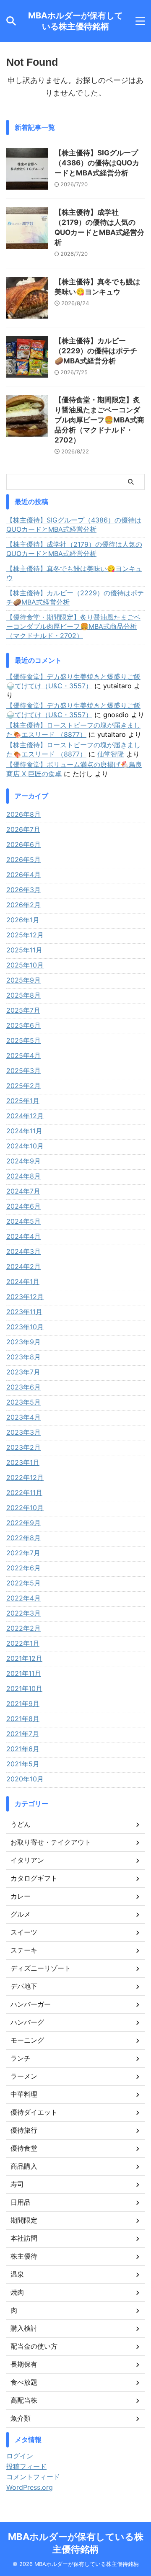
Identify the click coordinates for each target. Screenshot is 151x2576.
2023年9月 (23, 1342)
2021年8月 (23, 1719)
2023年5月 (23, 1402)
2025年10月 (25, 965)
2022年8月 (23, 1538)
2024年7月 (23, 1191)
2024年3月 (23, 1251)
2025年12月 (25, 935)
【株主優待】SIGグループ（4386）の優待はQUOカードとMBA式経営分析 (97, 163)
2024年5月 (23, 1221)
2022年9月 (23, 1523)
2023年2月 (23, 1447)
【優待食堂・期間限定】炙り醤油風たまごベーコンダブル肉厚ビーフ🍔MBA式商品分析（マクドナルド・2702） (99, 420)
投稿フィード (26, 2466)
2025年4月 (23, 1055)
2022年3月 (23, 1613)
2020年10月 (25, 1779)
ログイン (20, 2456)
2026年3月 (23, 890)
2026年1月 (23, 920)
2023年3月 (23, 1432)
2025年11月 (24, 950)
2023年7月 (23, 1372)
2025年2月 (23, 1086)
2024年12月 (25, 1116)
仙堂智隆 (111, 754)
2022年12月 (25, 1477)
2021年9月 (23, 1704)
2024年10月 (25, 1146)
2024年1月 (23, 1282)
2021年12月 (24, 1658)
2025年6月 (23, 1025)
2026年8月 (23, 814)
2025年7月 (23, 1010)
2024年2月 (23, 1266)
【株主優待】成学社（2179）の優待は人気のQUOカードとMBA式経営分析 (74, 549)
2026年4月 (23, 875)
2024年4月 (23, 1236)
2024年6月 (23, 1206)
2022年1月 (23, 1643)
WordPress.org (30, 2487)
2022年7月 (23, 1553)
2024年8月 (23, 1176)
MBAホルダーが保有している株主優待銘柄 (75, 21)
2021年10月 (24, 1688)
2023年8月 (23, 1357)
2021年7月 (23, 1734)
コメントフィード (33, 2477)
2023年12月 (25, 1297)
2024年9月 (23, 1161)
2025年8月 (23, 995)
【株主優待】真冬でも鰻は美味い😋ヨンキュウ (74, 573)
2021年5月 (23, 1764)
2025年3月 (23, 1071)
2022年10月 (25, 1508)
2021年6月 (23, 1749)
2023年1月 (23, 1462)
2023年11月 (24, 1312)
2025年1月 (23, 1101)
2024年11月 (24, 1131)
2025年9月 (23, 980)
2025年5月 (23, 1040)
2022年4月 (23, 1598)
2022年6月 (23, 1568)
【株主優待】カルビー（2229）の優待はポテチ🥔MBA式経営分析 (96, 351)
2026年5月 (23, 860)
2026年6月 (23, 844)
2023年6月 (23, 1387)
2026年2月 (23, 905)
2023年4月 (23, 1417)
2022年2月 (23, 1628)
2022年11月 (24, 1493)
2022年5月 (23, 1583)
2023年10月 (25, 1327)
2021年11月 (24, 1673)
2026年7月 (23, 829)
